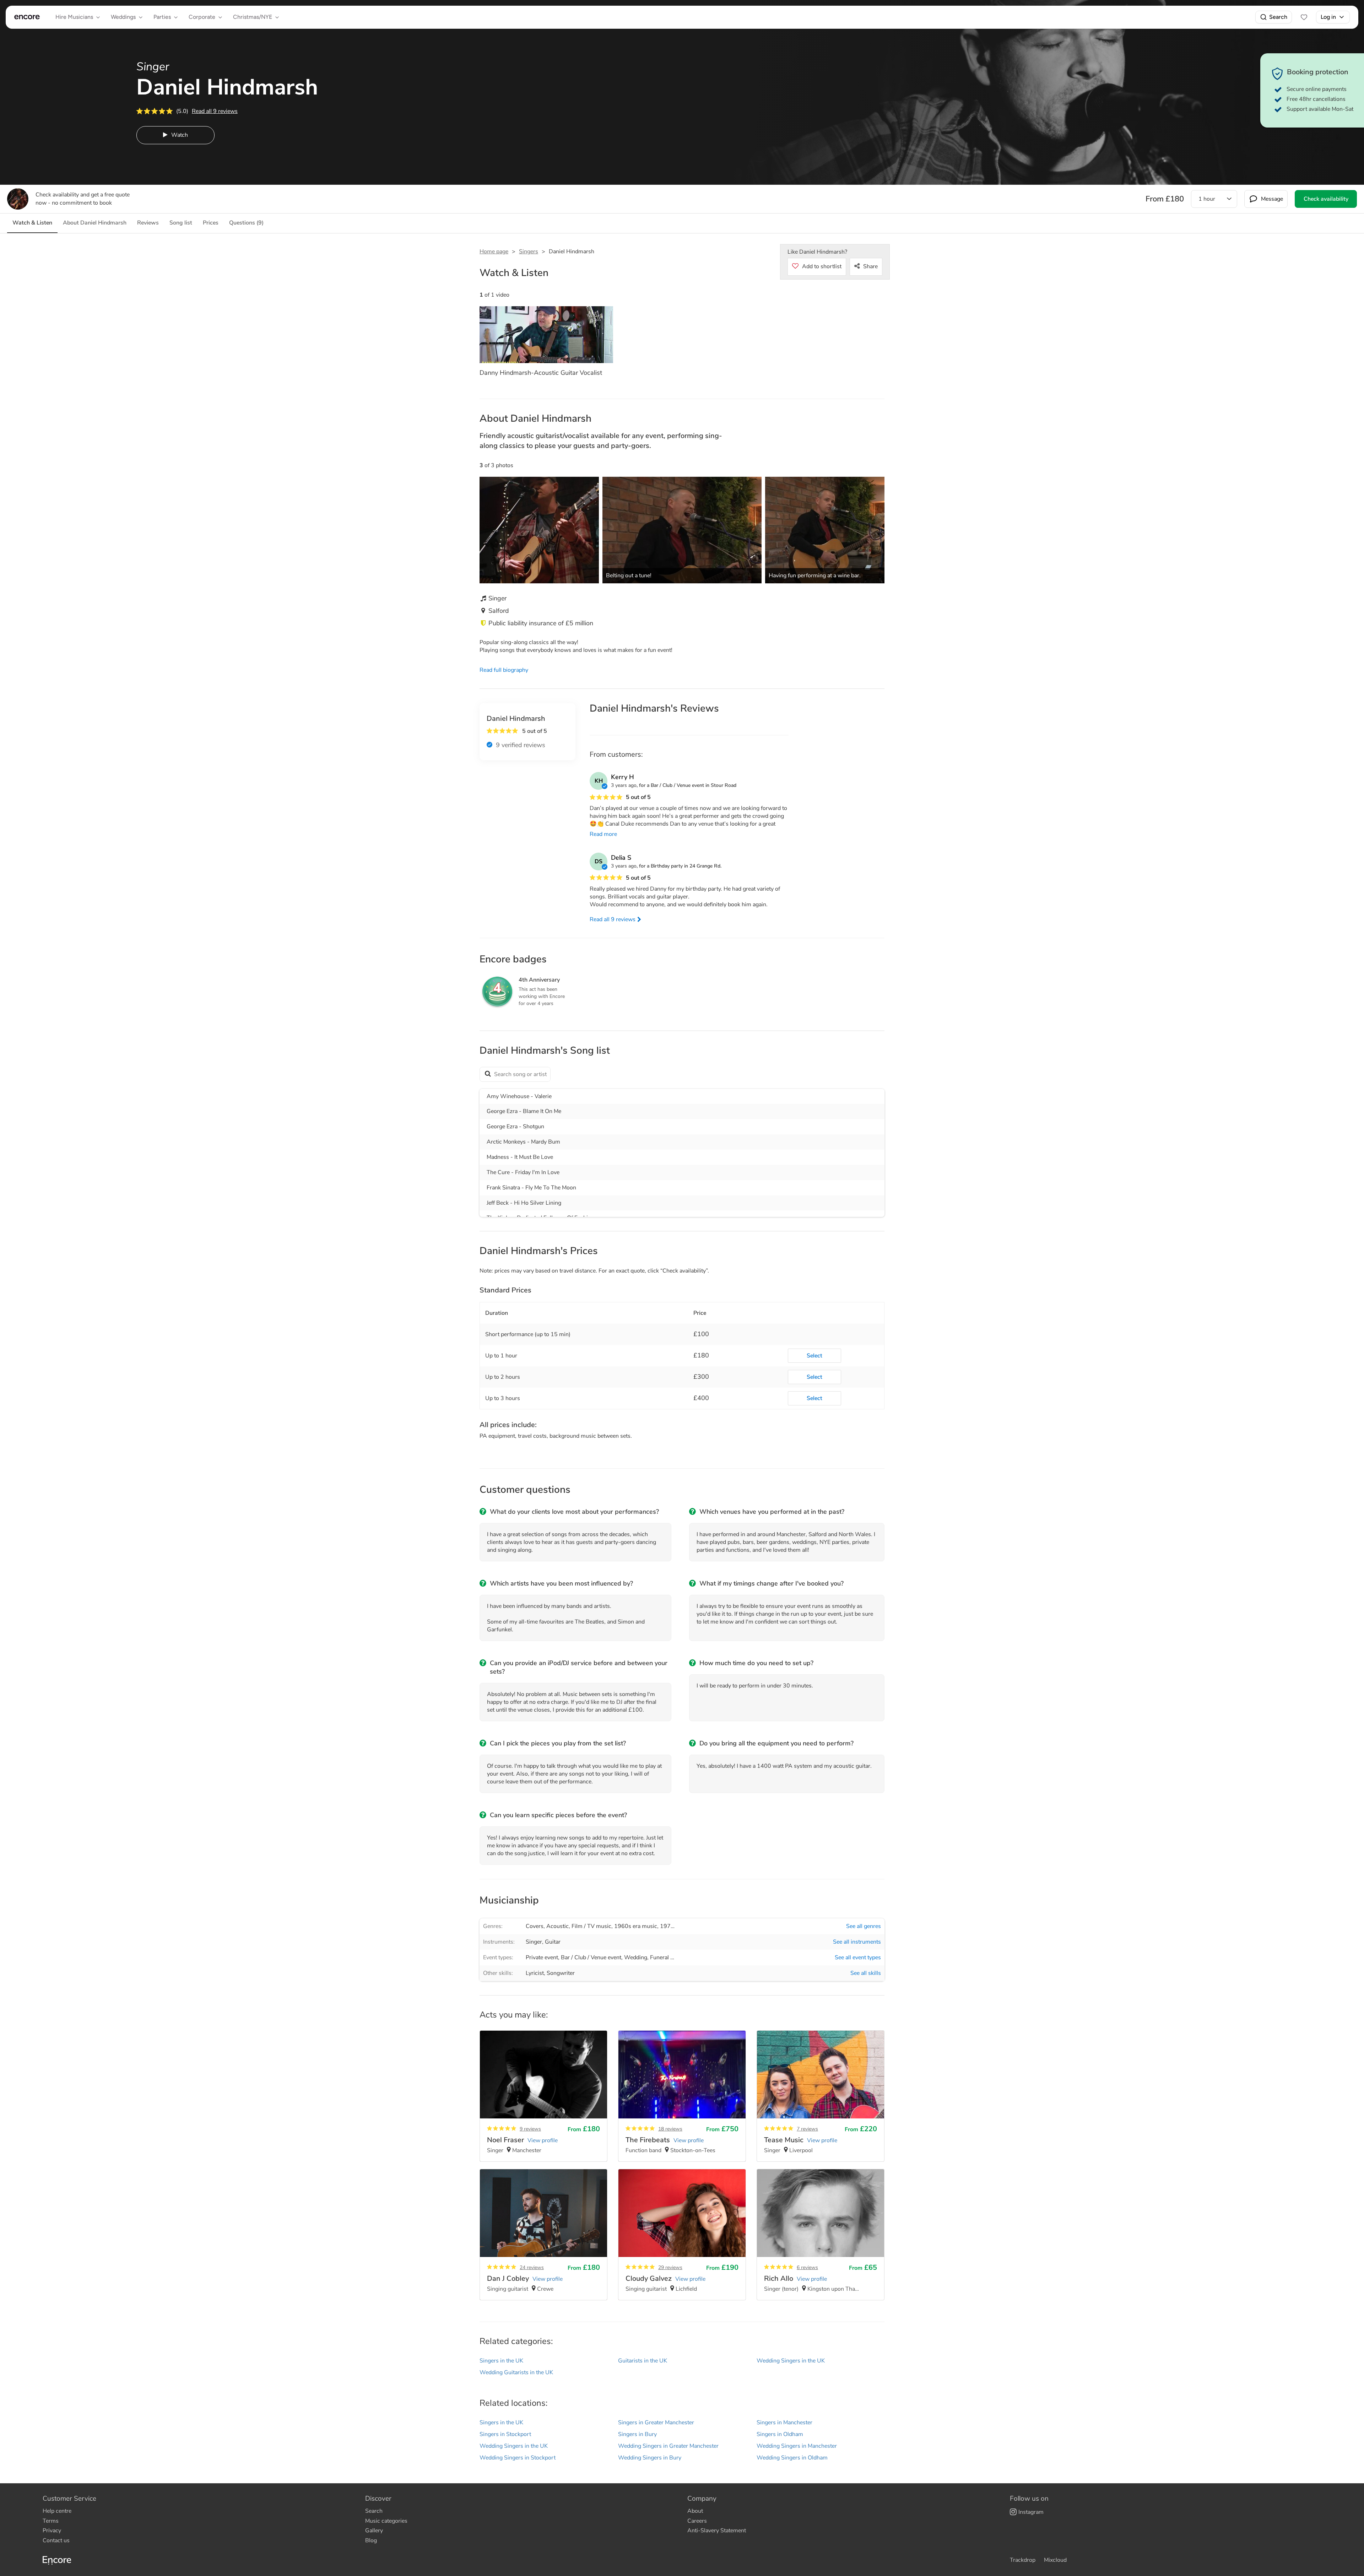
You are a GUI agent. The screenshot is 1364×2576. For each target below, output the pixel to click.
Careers (697, 2521)
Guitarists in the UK (643, 2361)
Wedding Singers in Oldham (792, 2458)
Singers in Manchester (784, 2423)
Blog (371, 2540)
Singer (534, 1942)
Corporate (202, 17)
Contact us (56, 2540)
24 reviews (532, 2267)
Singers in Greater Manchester (656, 2423)
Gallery (374, 2531)
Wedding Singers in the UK (791, 2361)
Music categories (386, 2521)
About (695, 2511)
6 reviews (807, 2267)
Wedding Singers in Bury (650, 2458)
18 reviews (670, 2129)
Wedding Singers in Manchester (797, 2446)
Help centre (57, 2511)
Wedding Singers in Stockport (518, 2458)
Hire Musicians (74, 17)
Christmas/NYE (253, 17)
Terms (51, 2521)
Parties (162, 17)
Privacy (52, 2531)
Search (1278, 17)
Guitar (553, 1942)
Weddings (123, 17)
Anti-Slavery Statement (717, 2531)
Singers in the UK (501, 2361)
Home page (494, 252)
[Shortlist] (1304, 17)
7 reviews (807, 2129)
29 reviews (670, 2267)
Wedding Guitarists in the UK (516, 2372)
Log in (1328, 17)
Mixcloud (1055, 2560)
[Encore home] (27, 17)
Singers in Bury (637, 2434)
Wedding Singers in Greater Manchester (668, 2446)
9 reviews (530, 2129)
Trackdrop (1023, 2560)
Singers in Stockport (505, 2434)
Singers (529, 252)
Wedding (636, 1957)
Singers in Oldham (780, 2434)
